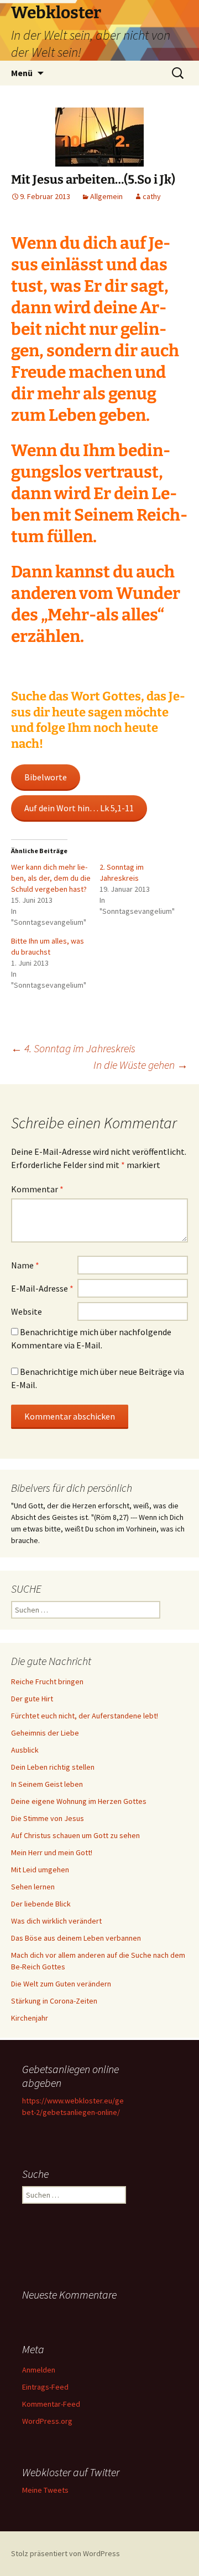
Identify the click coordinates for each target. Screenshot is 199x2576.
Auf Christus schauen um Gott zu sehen (75, 1835)
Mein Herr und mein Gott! (52, 1852)
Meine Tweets (45, 2490)
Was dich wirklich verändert (56, 1921)
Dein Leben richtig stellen (53, 1767)
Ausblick (25, 1750)
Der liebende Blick (41, 1904)
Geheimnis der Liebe (45, 1733)
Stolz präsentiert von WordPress (66, 2553)
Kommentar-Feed (51, 2404)
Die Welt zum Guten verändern (61, 1984)
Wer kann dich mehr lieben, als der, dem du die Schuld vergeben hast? (51, 878)
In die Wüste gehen (141, 1065)
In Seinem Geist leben (47, 1784)
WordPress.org (47, 2421)
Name (25, 1265)
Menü (22, 73)
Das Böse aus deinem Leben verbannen (76, 1938)
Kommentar (37, 1189)
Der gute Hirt (32, 1699)
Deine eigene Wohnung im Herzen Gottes (79, 1801)
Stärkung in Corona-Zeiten (54, 2001)
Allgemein (106, 196)
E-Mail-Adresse (42, 1288)
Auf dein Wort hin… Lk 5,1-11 (79, 808)
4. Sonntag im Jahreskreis (73, 1048)
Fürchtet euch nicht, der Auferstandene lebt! (85, 1716)
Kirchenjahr (30, 2018)
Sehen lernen (33, 1887)
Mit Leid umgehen (40, 1870)
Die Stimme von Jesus (48, 1818)
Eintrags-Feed (45, 2387)
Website (27, 1311)
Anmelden (39, 2370)
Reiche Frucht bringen (47, 1681)
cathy (152, 196)
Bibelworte (46, 777)
